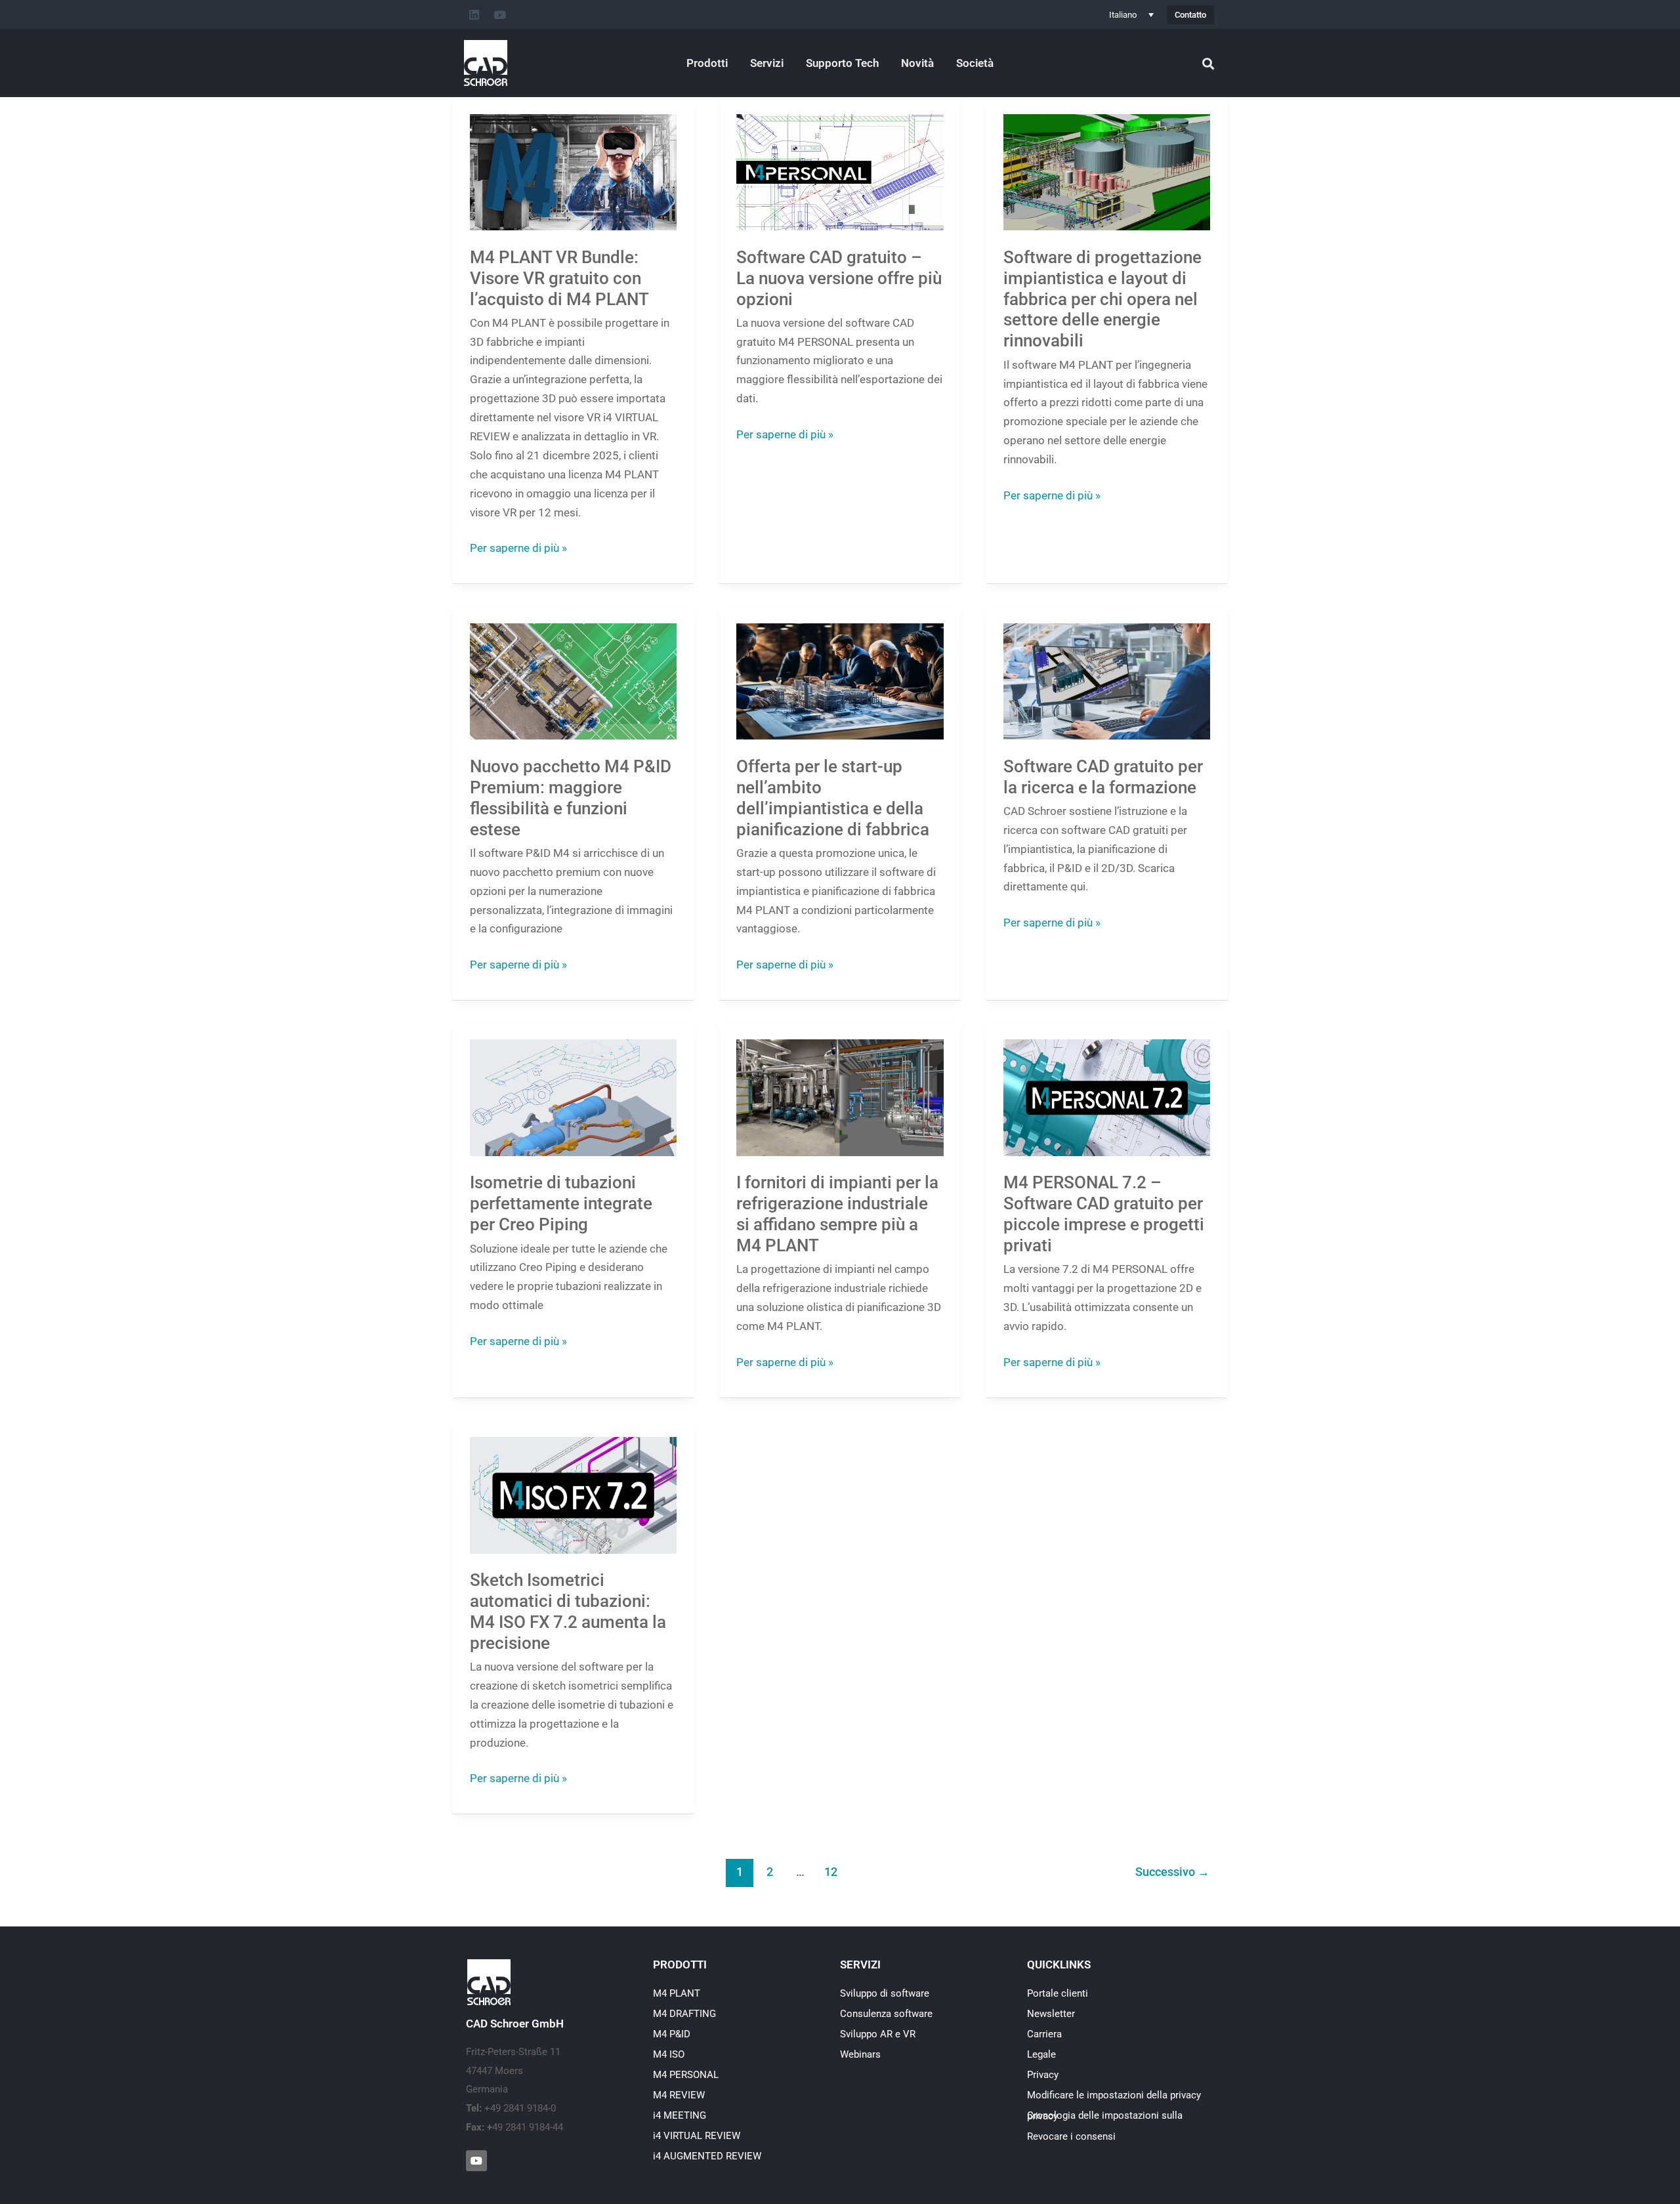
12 (831, 1872)
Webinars (860, 2054)
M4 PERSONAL (686, 2075)
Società (975, 63)
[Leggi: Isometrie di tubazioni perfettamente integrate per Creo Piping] (574, 1097)
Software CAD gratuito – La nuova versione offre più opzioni (839, 278)
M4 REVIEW (679, 2095)
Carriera (1044, 2034)
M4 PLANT (677, 1993)
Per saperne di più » (518, 547)
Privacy (1043, 2075)
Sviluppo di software (885, 1993)
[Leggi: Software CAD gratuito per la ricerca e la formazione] (1107, 680)
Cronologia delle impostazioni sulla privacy (1105, 2116)
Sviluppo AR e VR (878, 2034)
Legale (1041, 2054)
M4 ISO (669, 2054)
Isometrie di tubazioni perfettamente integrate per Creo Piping (561, 1203)
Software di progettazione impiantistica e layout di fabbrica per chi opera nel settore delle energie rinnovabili (1102, 299)
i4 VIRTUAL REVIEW (697, 2136)
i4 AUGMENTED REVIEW (707, 2156)
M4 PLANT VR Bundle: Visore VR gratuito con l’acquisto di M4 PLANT (559, 278)
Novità (917, 63)
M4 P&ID (672, 2034)
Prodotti (707, 63)
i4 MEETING (680, 2115)
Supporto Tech (842, 63)
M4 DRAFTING (684, 2014)
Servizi (767, 63)
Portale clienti (1058, 1993)
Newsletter (1051, 2014)
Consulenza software (886, 2014)
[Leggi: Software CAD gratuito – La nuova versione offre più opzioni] (840, 171)
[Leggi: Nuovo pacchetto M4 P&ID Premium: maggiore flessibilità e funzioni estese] (574, 680)
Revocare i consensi (1071, 2136)
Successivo (1172, 1872)
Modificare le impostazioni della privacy (1114, 2095)
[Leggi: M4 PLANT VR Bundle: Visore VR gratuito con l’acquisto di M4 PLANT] (574, 171)
